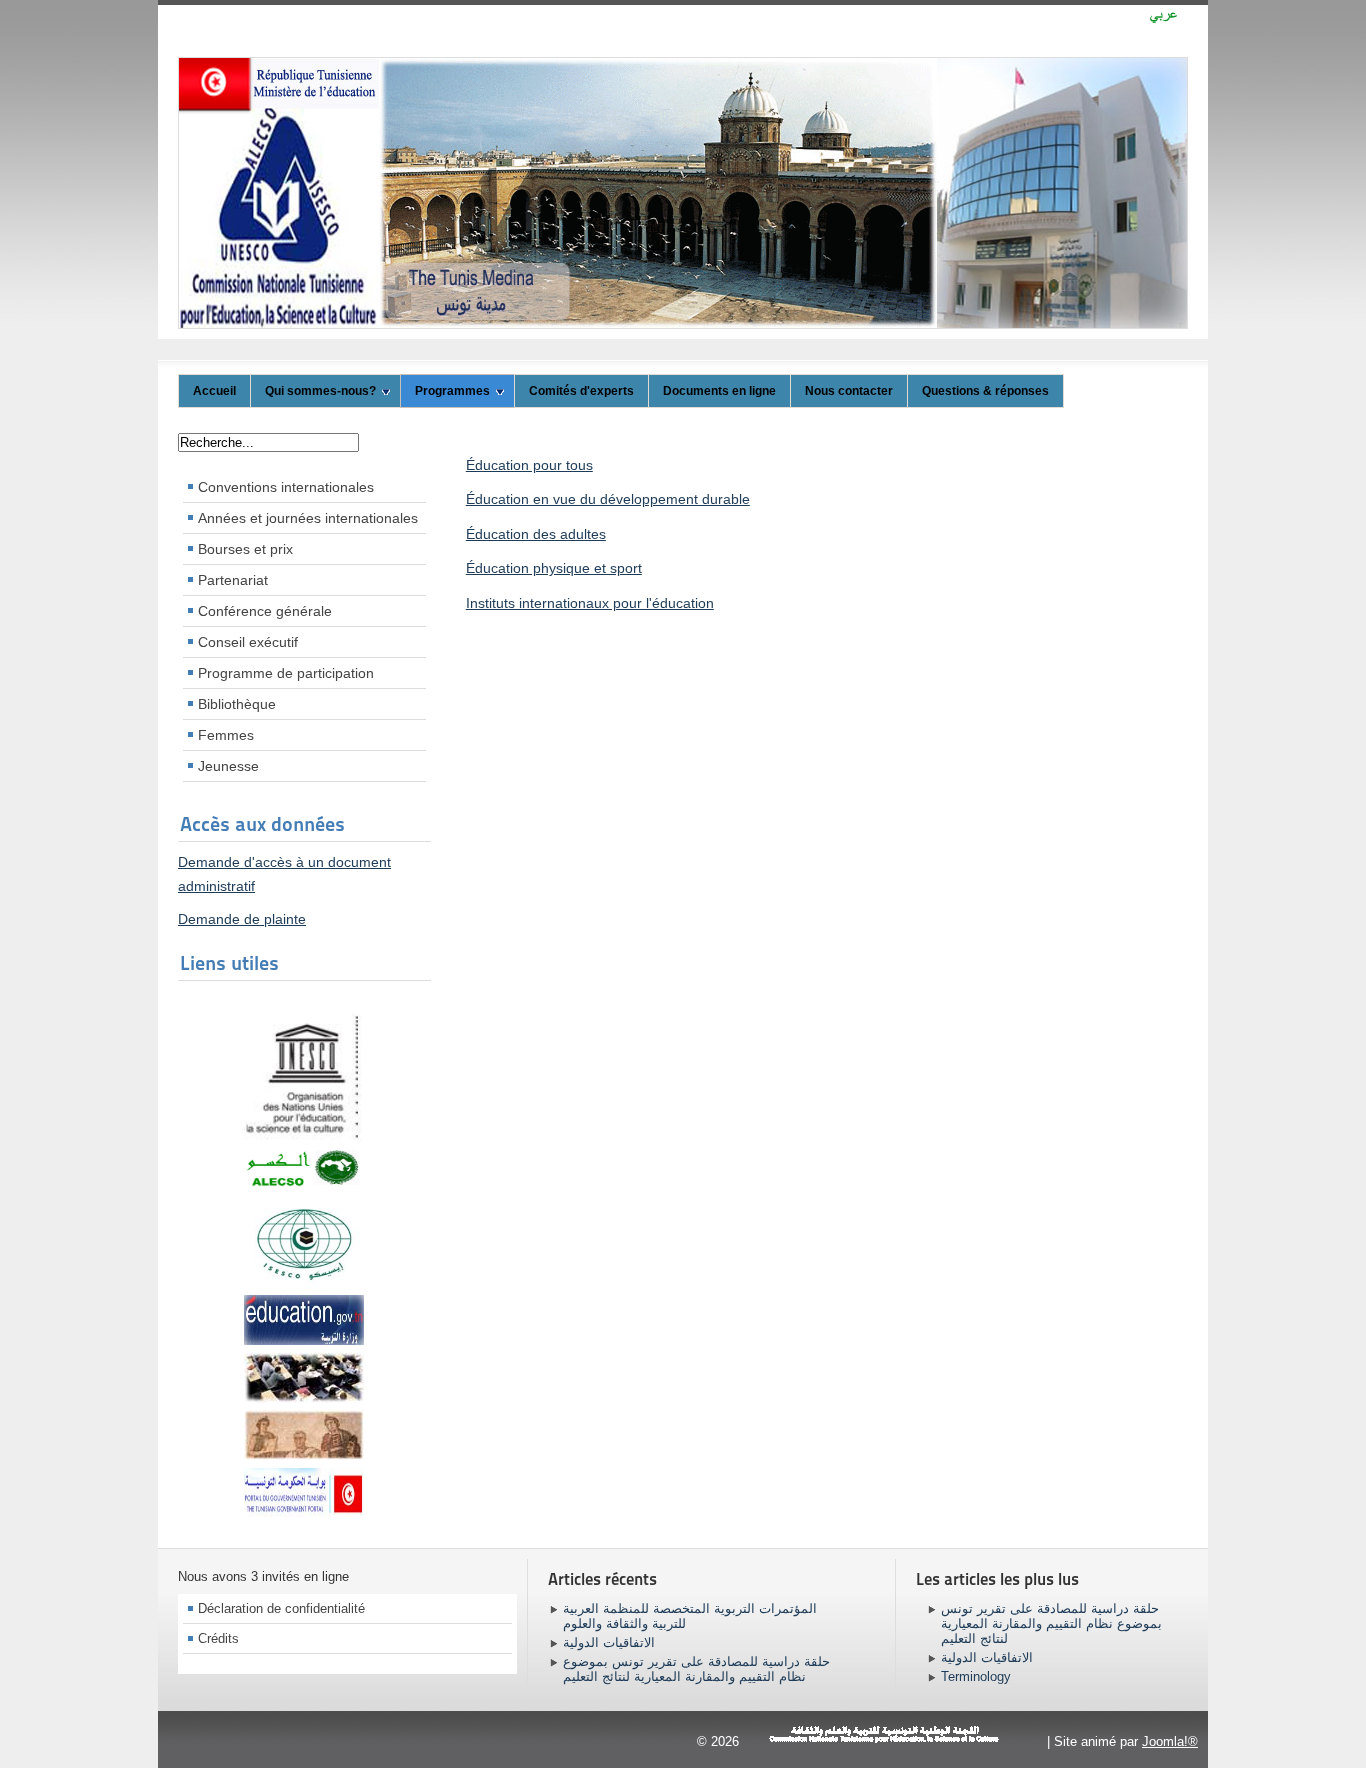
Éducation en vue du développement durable (608, 499)
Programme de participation (286, 673)
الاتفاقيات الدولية (609, 1642)
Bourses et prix (245, 549)
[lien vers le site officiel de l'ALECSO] (304, 1185)
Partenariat (233, 580)
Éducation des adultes (536, 534)
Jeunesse (228, 766)
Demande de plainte (242, 919)
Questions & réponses (985, 391)
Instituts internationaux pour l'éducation (590, 603)
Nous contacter (849, 391)
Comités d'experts (581, 391)
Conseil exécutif (248, 642)
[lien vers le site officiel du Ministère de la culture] (304, 1455)
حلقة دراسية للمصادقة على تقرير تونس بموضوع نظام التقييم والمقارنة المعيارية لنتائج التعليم (696, 1669)
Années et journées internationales (308, 518)
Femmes (226, 735)
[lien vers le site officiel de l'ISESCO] (304, 1283)
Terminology (976, 1676)
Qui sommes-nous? (320, 391)
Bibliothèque (237, 704)
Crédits (218, 1638)
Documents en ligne (719, 391)
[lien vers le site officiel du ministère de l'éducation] (304, 1340)
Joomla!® (1170, 1741)
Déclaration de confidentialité (281, 1608)
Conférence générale (265, 611)
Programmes (452, 391)
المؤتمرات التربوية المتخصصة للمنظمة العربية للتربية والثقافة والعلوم (690, 1616)
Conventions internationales (286, 487)
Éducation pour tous (529, 465)
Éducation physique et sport (554, 568)
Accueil (214, 391)
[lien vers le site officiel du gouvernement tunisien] (304, 1488)
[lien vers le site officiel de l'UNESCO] (304, 1135)
